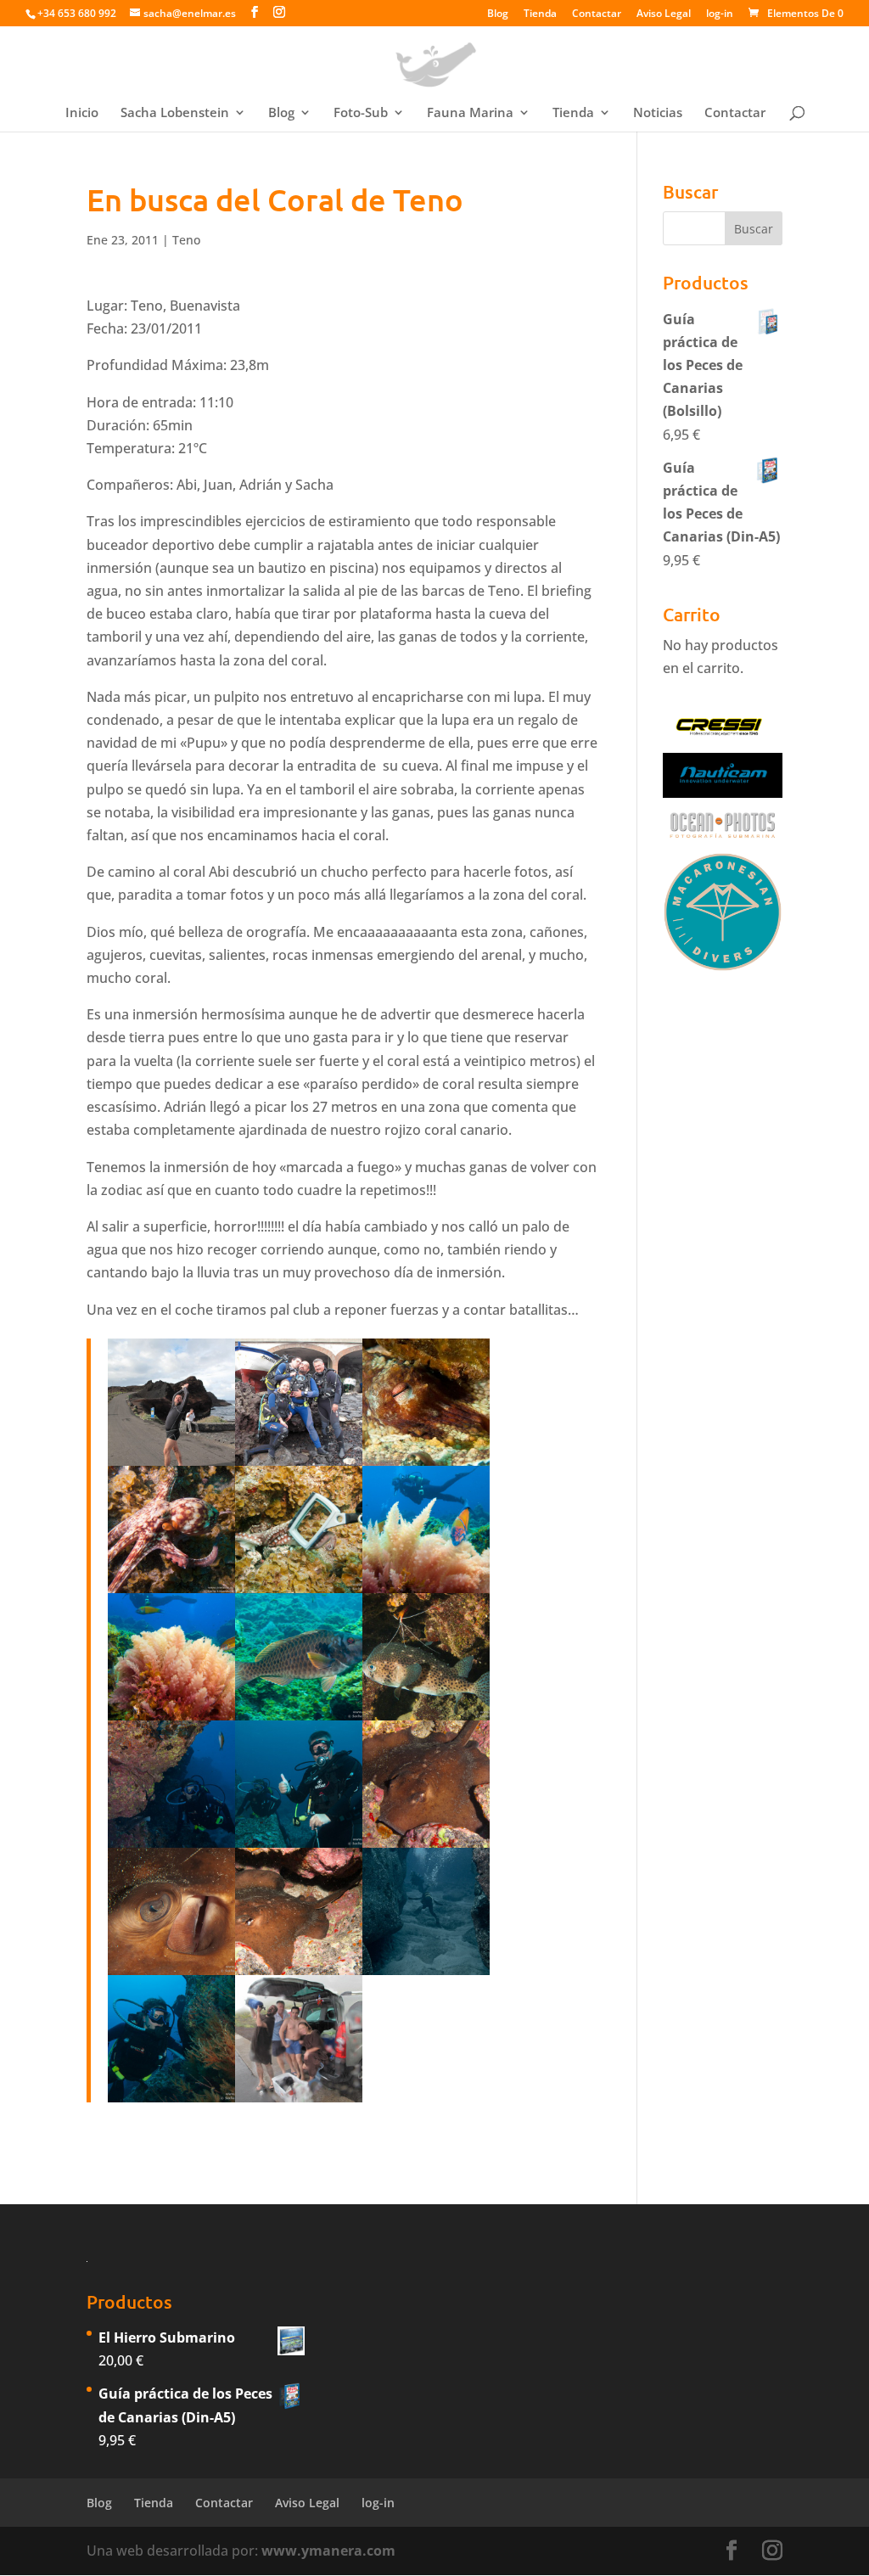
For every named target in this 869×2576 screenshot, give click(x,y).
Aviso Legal (664, 14)
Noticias (658, 113)
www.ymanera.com (328, 2551)
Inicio (82, 113)
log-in (720, 14)
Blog (498, 14)
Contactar (597, 14)
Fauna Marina (470, 113)
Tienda (540, 14)
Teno (186, 240)
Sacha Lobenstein (175, 113)
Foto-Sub (361, 113)
